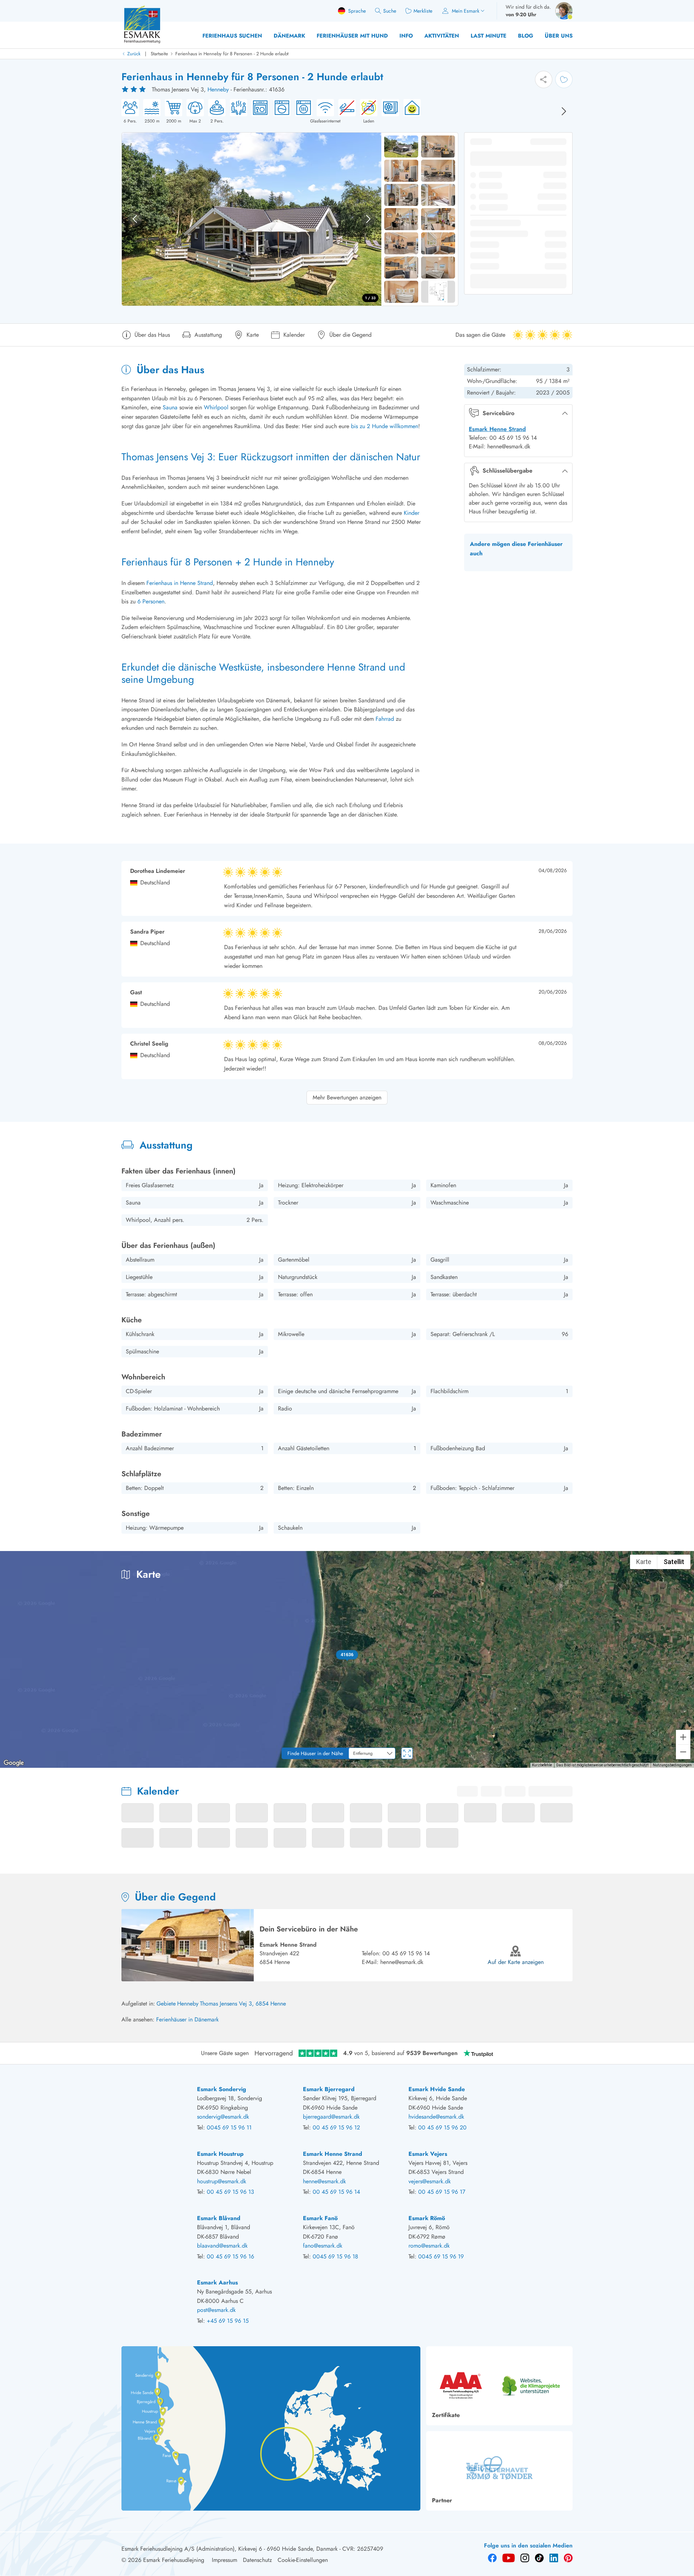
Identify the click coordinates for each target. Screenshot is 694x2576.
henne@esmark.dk (402, 1962)
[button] (347, 1655)
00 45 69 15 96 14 (406, 1953)
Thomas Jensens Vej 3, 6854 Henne (243, 2004)
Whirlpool (216, 407)
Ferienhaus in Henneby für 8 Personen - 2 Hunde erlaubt (232, 54)
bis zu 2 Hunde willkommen (385, 426)
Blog (526, 36)
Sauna (170, 407)
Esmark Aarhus (217, 2282)
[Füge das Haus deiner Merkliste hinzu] (564, 79)
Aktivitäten (442, 36)
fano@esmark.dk (323, 2246)
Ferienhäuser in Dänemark (187, 2019)
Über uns (559, 36)
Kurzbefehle (542, 1765)
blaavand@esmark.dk (222, 2246)
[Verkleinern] (683, 1752)
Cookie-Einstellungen (303, 2560)
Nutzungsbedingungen (672, 1765)
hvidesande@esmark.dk (436, 2117)
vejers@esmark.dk (430, 2181)
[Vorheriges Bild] (135, 219)
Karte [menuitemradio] (644, 1562)
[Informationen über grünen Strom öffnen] (410, 112)
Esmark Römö (427, 2218)
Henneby (218, 89)
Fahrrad (385, 719)
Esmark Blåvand (219, 2218)
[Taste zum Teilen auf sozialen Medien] (544, 79)
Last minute (489, 36)
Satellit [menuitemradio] (674, 1562)
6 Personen (151, 601)
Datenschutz (257, 2560)
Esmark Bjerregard (329, 2089)
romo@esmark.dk (429, 2246)
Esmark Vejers (428, 2154)
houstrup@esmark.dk (222, 2181)
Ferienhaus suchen (232, 36)
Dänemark (289, 36)
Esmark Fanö (320, 2218)
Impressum (224, 2560)
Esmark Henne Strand (497, 429)
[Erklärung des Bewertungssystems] (134, 90)
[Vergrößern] (683, 1737)
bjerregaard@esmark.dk (331, 2117)
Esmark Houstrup (220, 2154)
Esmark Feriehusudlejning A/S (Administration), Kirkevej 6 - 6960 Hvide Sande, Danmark (230, 2549)
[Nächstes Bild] (564, 111)
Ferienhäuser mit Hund (352, 36)
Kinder (412, 513)
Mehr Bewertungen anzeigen (347, 1097)
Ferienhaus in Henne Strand (180, 583)
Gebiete (166, 2004)
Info (406, 36)
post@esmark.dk (216, 2310)
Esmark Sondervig (222, 2089)
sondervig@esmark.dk (223, 2117)
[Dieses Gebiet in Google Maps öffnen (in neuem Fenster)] (14, 1763)
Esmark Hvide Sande (437, 2089)
